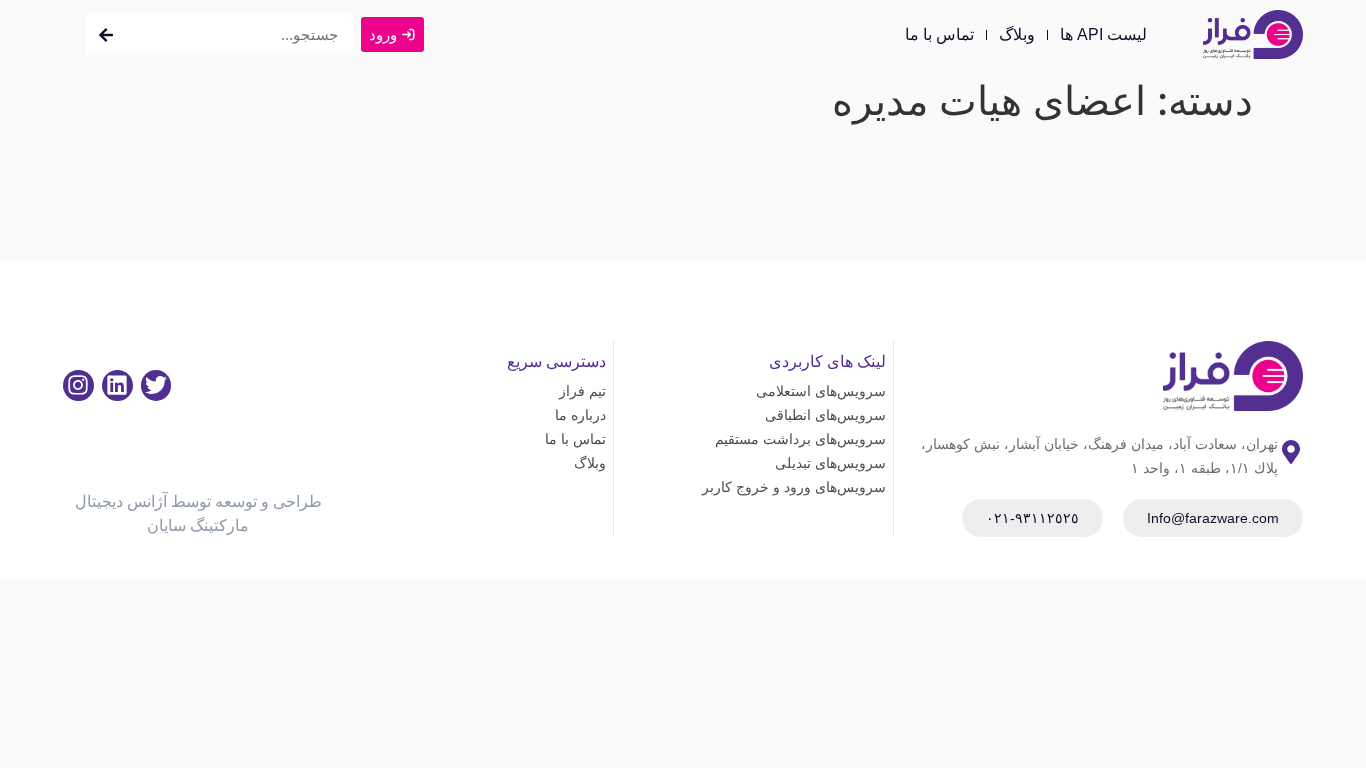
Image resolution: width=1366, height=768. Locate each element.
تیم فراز (582, 391)
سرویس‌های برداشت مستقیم (800, 439)
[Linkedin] (117, 385)
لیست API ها (1103, 34)
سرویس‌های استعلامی (821, 391)
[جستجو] (106, 35)
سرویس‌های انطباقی (825, 415)
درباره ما (580, 415)
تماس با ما (939, 34)
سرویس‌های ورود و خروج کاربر (794, 487)
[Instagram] (78, 385)
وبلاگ (1017, 34)
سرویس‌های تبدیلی (830, 463)
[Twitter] (156, 385)
